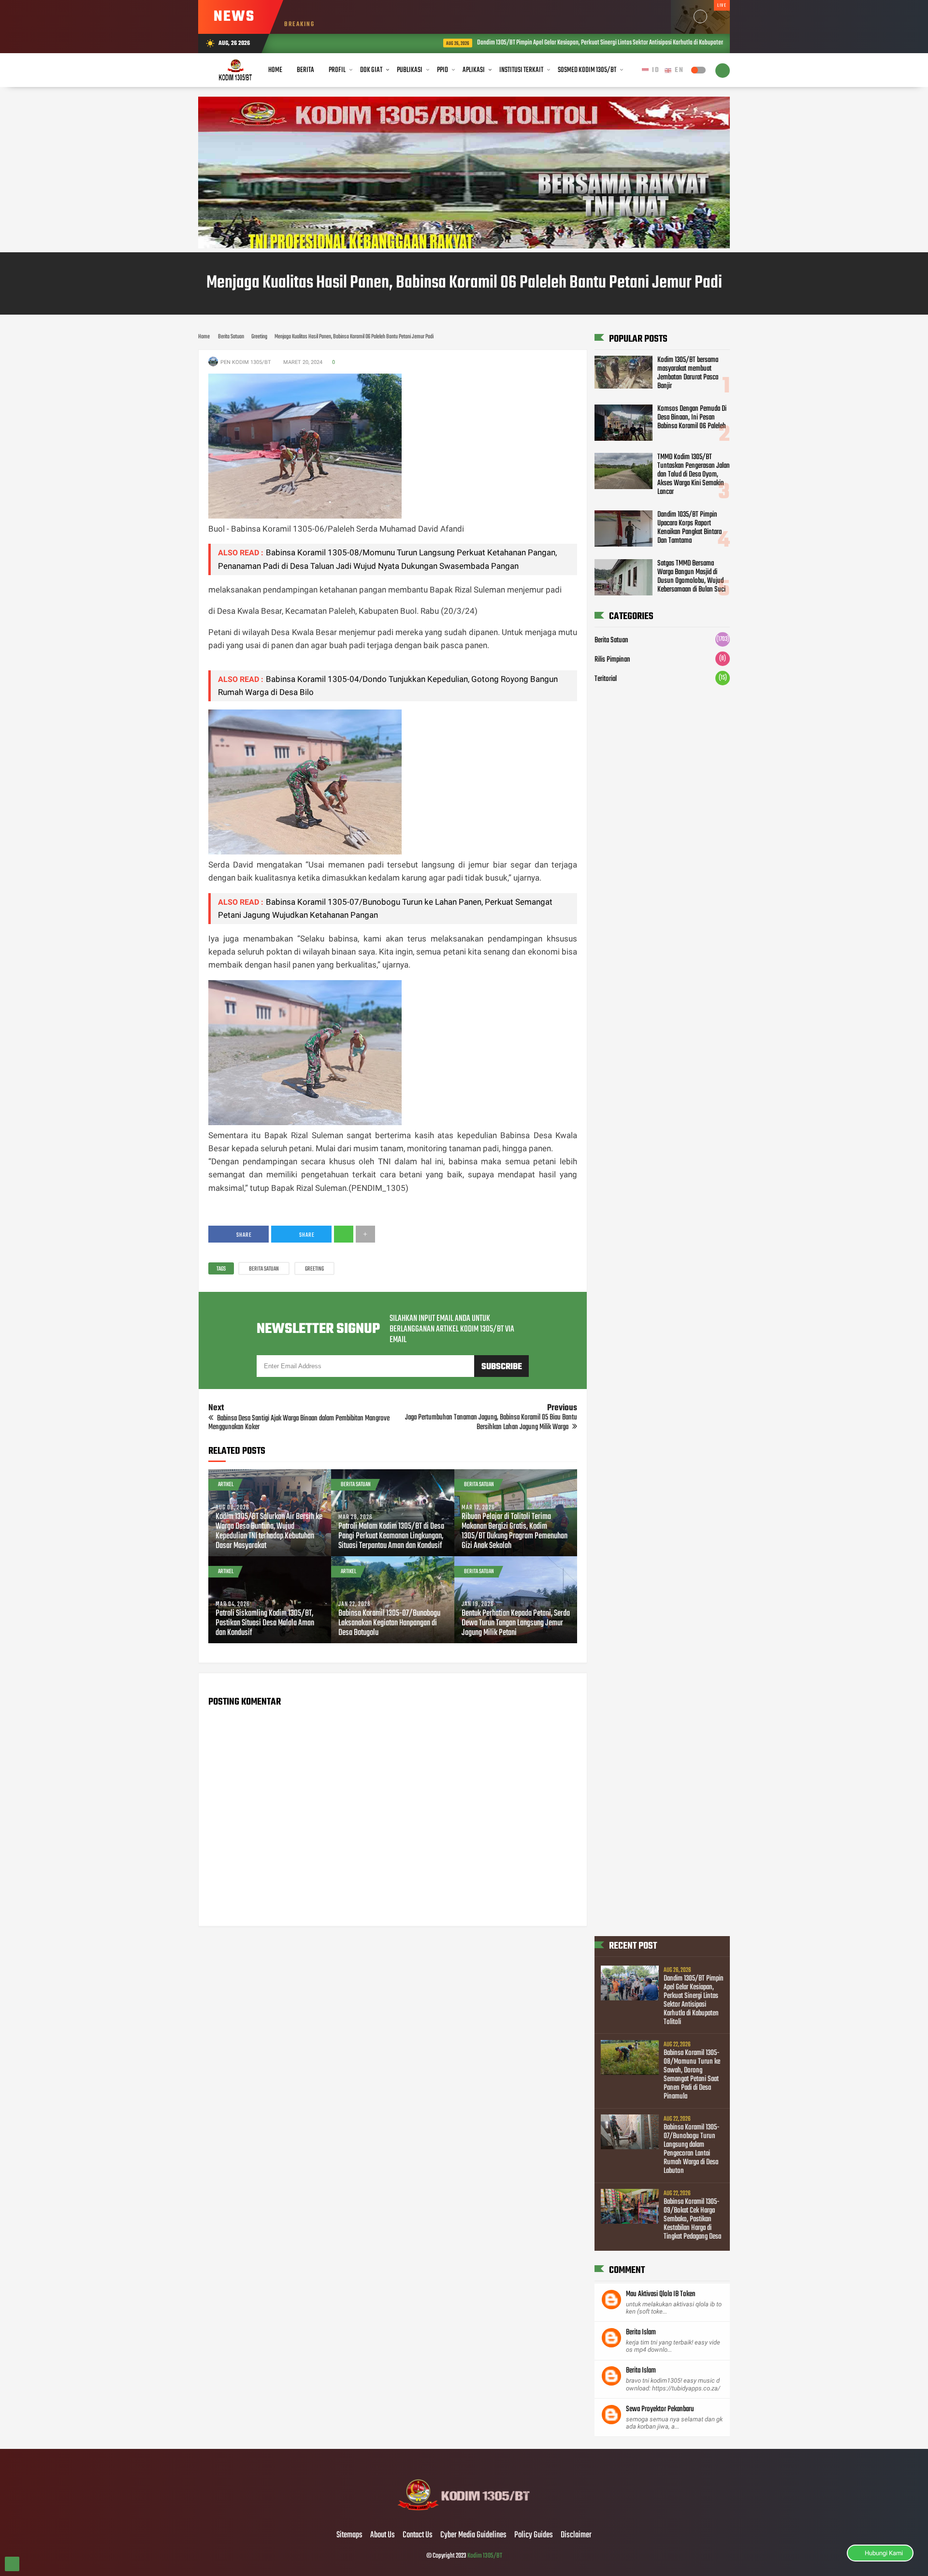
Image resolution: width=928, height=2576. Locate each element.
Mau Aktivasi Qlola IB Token (661, 2294)
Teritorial (606, 679)
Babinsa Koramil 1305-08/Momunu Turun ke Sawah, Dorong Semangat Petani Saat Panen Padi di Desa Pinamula (692, 2075)
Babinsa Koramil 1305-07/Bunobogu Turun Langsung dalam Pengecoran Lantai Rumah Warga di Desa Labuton (692, 2149)
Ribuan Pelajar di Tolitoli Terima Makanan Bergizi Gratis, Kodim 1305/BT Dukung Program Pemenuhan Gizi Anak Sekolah (515, 1532)
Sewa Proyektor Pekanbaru (660, 2409)
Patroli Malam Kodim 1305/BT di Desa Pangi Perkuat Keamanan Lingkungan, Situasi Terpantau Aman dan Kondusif (391, 1536)
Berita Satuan (264, 1269)
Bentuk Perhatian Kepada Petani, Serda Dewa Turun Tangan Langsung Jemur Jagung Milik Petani (516, 1623)
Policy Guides (534, 2535)
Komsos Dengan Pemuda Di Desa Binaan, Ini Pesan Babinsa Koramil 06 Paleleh (692, 418)
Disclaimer (576, 2535)
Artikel (226, 1485)
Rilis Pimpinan (612, 660)
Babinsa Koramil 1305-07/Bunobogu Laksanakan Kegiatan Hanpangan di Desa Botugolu (389, 1623)
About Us (383, 2535)
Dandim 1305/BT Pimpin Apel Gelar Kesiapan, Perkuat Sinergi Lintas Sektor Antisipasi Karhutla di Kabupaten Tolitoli (510, 43)
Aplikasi (474, 70)
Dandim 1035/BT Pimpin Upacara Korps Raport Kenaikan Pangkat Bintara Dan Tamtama (689, 528)
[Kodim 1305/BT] (464, 2515)
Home (275, 70)
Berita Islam (641, 2332)
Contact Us (418, 2535)
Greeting (314, 1269)
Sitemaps (349, 2535)
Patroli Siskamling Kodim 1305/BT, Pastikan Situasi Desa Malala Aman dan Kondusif (265, 1623)
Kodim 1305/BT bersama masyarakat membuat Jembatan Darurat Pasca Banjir (688, 373)
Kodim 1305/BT (485, 2556)
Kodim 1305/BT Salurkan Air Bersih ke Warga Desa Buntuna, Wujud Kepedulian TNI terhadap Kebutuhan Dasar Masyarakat (269, 1532)
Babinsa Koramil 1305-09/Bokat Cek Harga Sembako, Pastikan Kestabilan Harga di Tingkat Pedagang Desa (692, 2219)
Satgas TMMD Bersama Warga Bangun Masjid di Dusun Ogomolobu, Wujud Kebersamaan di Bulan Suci (691, 577)
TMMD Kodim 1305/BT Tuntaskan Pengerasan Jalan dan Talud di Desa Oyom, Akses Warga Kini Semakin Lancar (694, 475)
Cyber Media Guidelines (473, 2535)
